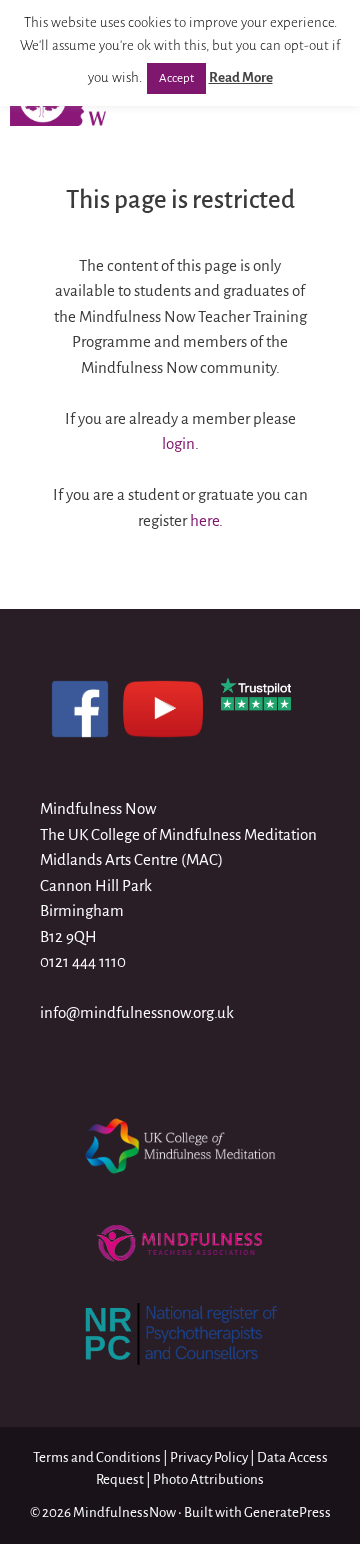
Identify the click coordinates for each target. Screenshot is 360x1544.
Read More (241, 77)
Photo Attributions (208, 1479)
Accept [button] (176, 78)
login (178, 443)
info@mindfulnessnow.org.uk (137, 1012)
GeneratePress (287, 1512)
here (204, 520)
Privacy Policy (209, 1457)
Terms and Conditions (97, 1457)
